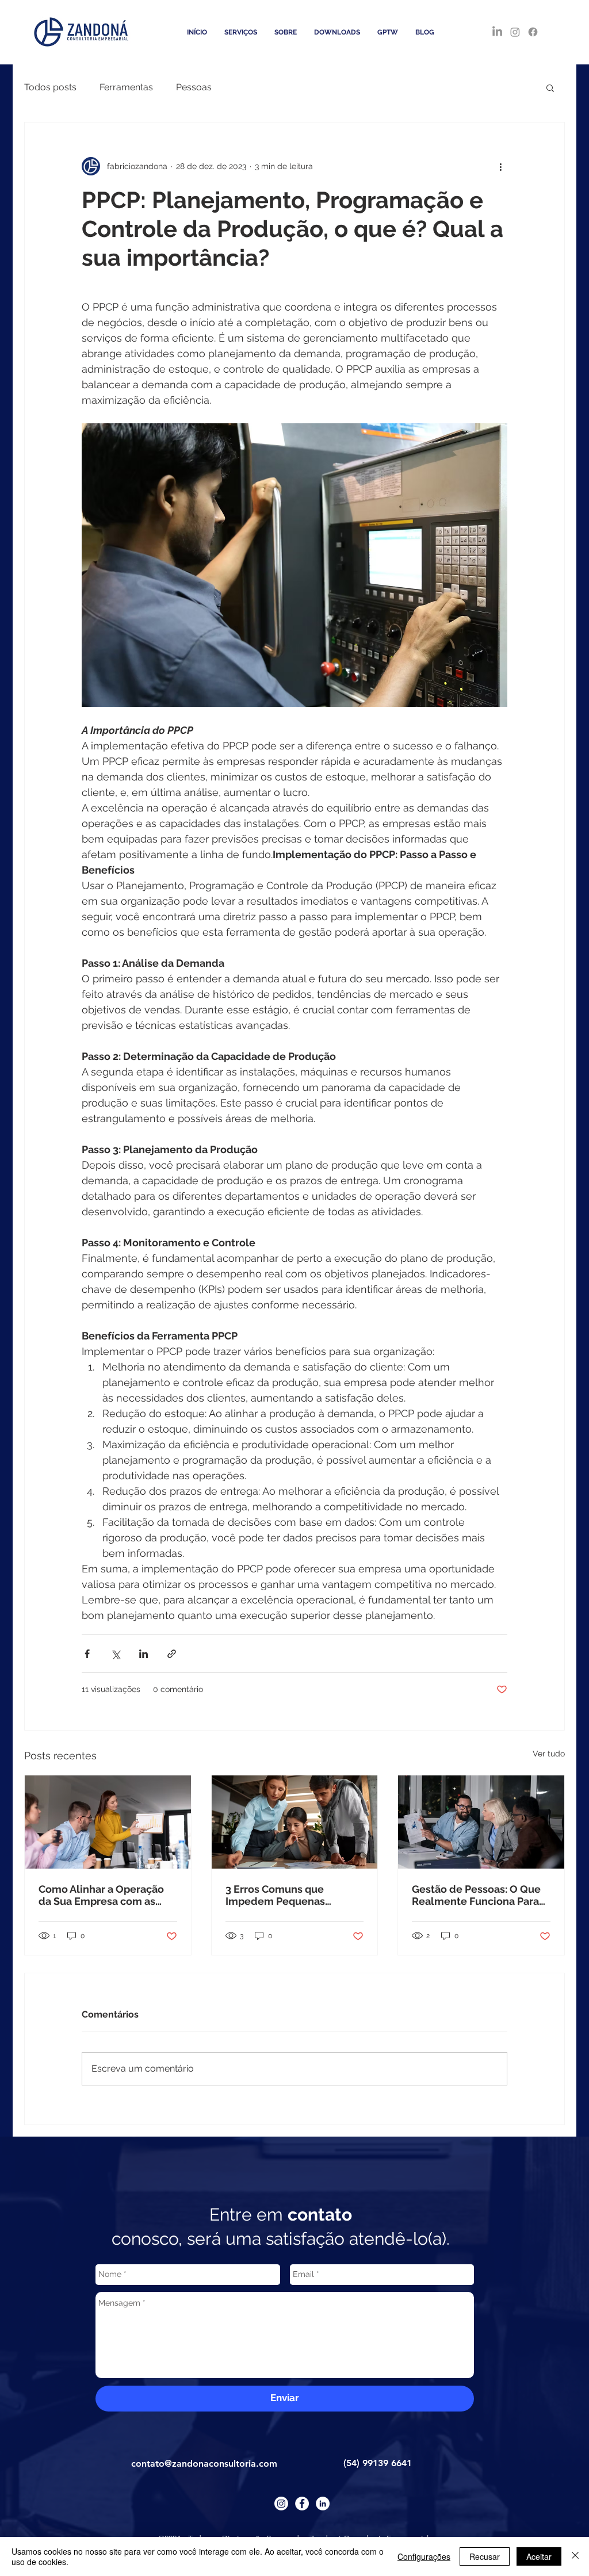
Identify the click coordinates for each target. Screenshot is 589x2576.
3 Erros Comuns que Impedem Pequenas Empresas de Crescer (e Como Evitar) (284, 1895)
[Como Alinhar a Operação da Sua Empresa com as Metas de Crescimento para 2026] (108, 1822)
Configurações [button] (424, 2556)
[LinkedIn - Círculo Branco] (323, 2504)
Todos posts (50, 87)
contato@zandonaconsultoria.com (204, 2464)
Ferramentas (126, 87)
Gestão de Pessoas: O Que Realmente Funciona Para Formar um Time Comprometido (476, 1895)
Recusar (485, 2556)
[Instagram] (515, 32)
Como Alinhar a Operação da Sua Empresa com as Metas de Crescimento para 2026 (107, 1895)
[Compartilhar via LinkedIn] (144, 1654)
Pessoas (194, 87)
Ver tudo (549, 1754)
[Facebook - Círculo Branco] (302, 2504)
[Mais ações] (500, 166)
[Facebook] (533, 32)
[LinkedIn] (497, 32)
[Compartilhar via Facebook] (87, 1654)
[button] (550, 87)
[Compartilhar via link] (172, 1654)
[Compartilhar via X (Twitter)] (115, 1654)
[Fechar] (575, 2556)
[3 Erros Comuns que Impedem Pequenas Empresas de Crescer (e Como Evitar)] (295, 1822)
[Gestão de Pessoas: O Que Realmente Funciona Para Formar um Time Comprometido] (481, 1822)
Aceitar (539, 2556)
